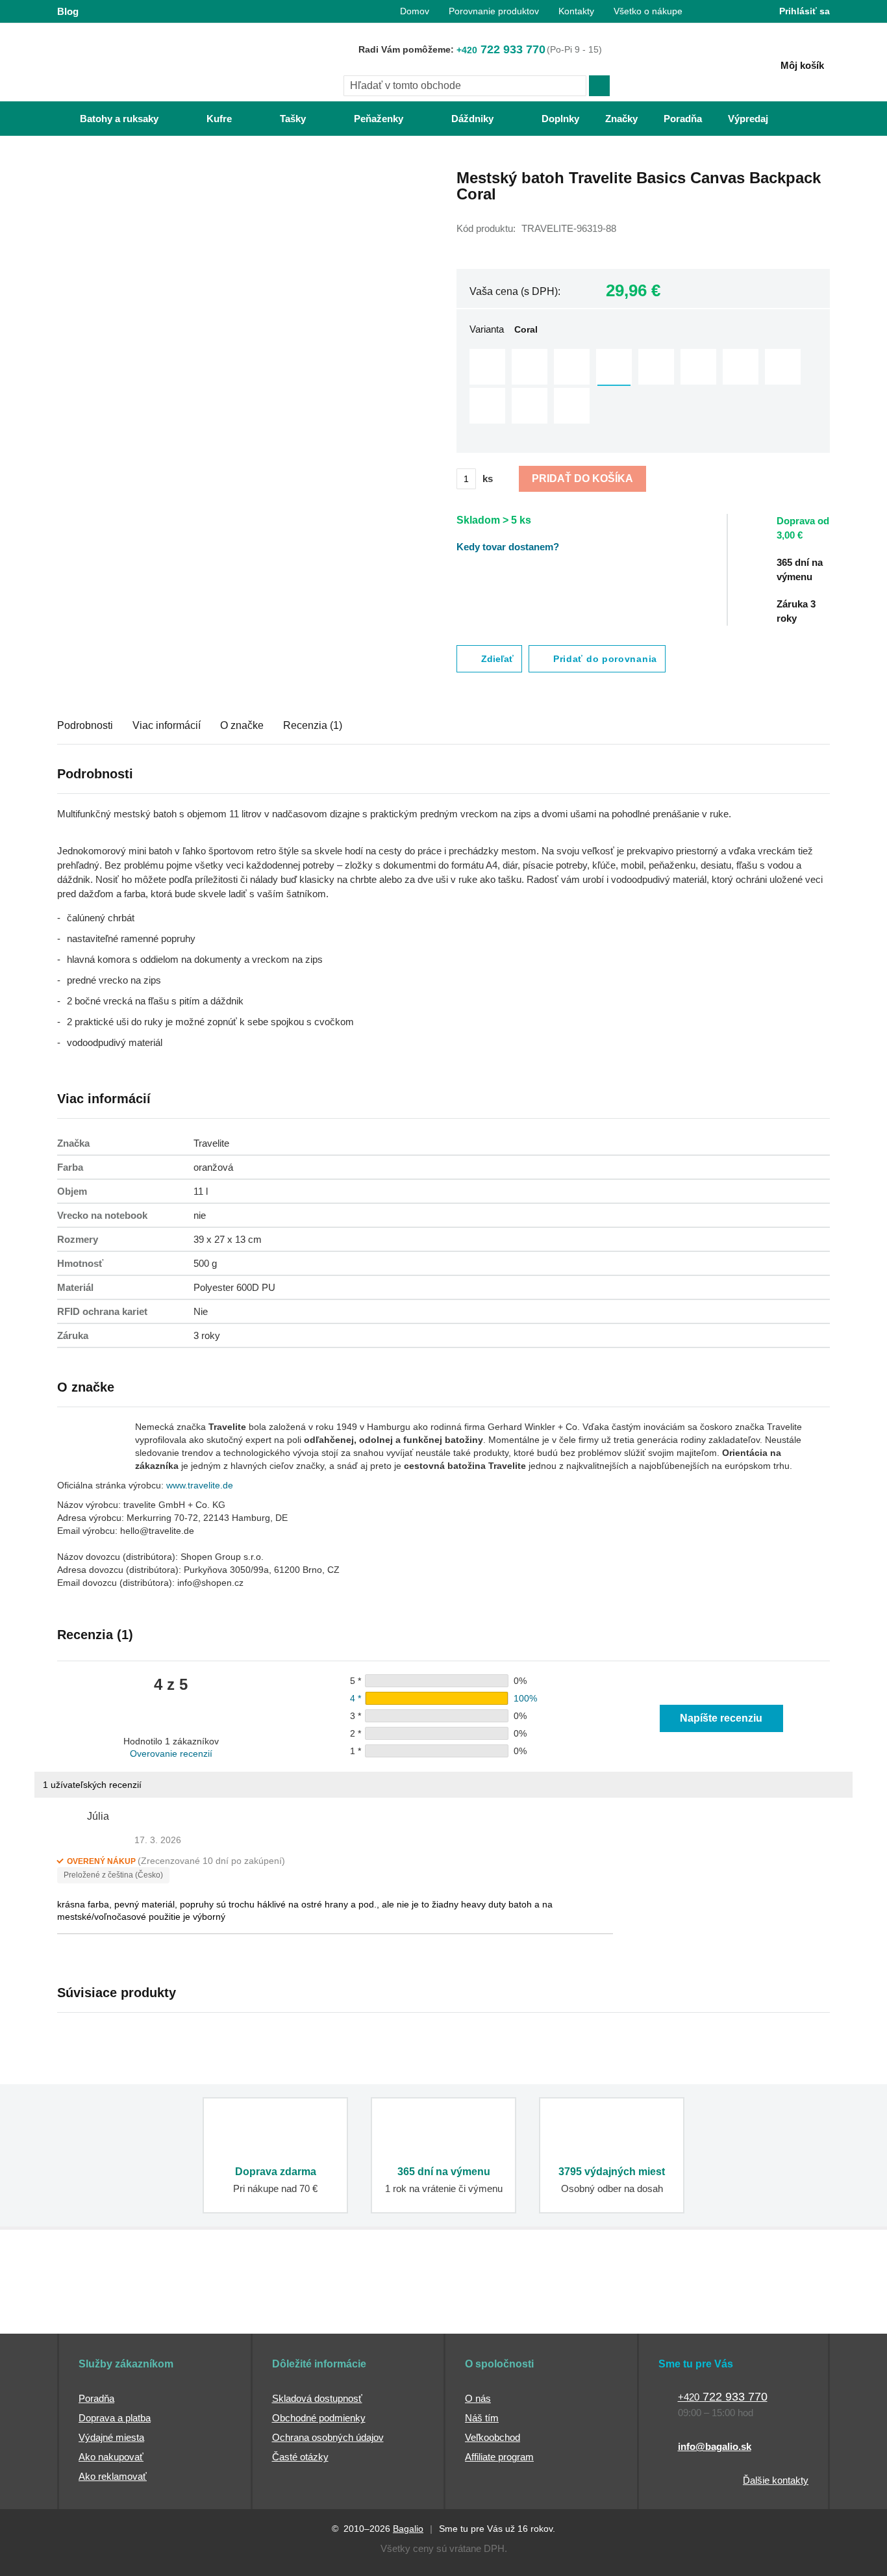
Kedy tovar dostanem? (508, 547)
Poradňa (96, 2398)
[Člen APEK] (100, 2310)
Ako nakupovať (111, 2457)
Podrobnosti (85, 725)
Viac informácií (167, 725)
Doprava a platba (115, 2418)
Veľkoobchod (493, 2437)
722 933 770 (501, 49)
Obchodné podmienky (319, 2418)
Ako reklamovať (113, 2476)
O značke (242, 725)
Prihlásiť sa (805, 11)
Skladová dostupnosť (317, 2398)
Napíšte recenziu (721, 1718)
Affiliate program (499, 2457)
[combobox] (465, 86)
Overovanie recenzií (171, 1753)
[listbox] (643, 388)
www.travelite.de (200, 1485)
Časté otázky (300, 2457)
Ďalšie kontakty (776, 2480)
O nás (478, 2398)
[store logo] (138, 63)
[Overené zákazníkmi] (293, 2310)
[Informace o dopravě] (810, 534)
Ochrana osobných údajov (328, 2437)
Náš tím (482, 2418)
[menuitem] (106, 119)
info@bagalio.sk (715, 2446)
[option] (487, 367)
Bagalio (408, 2529)
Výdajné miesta (111, 2437)
